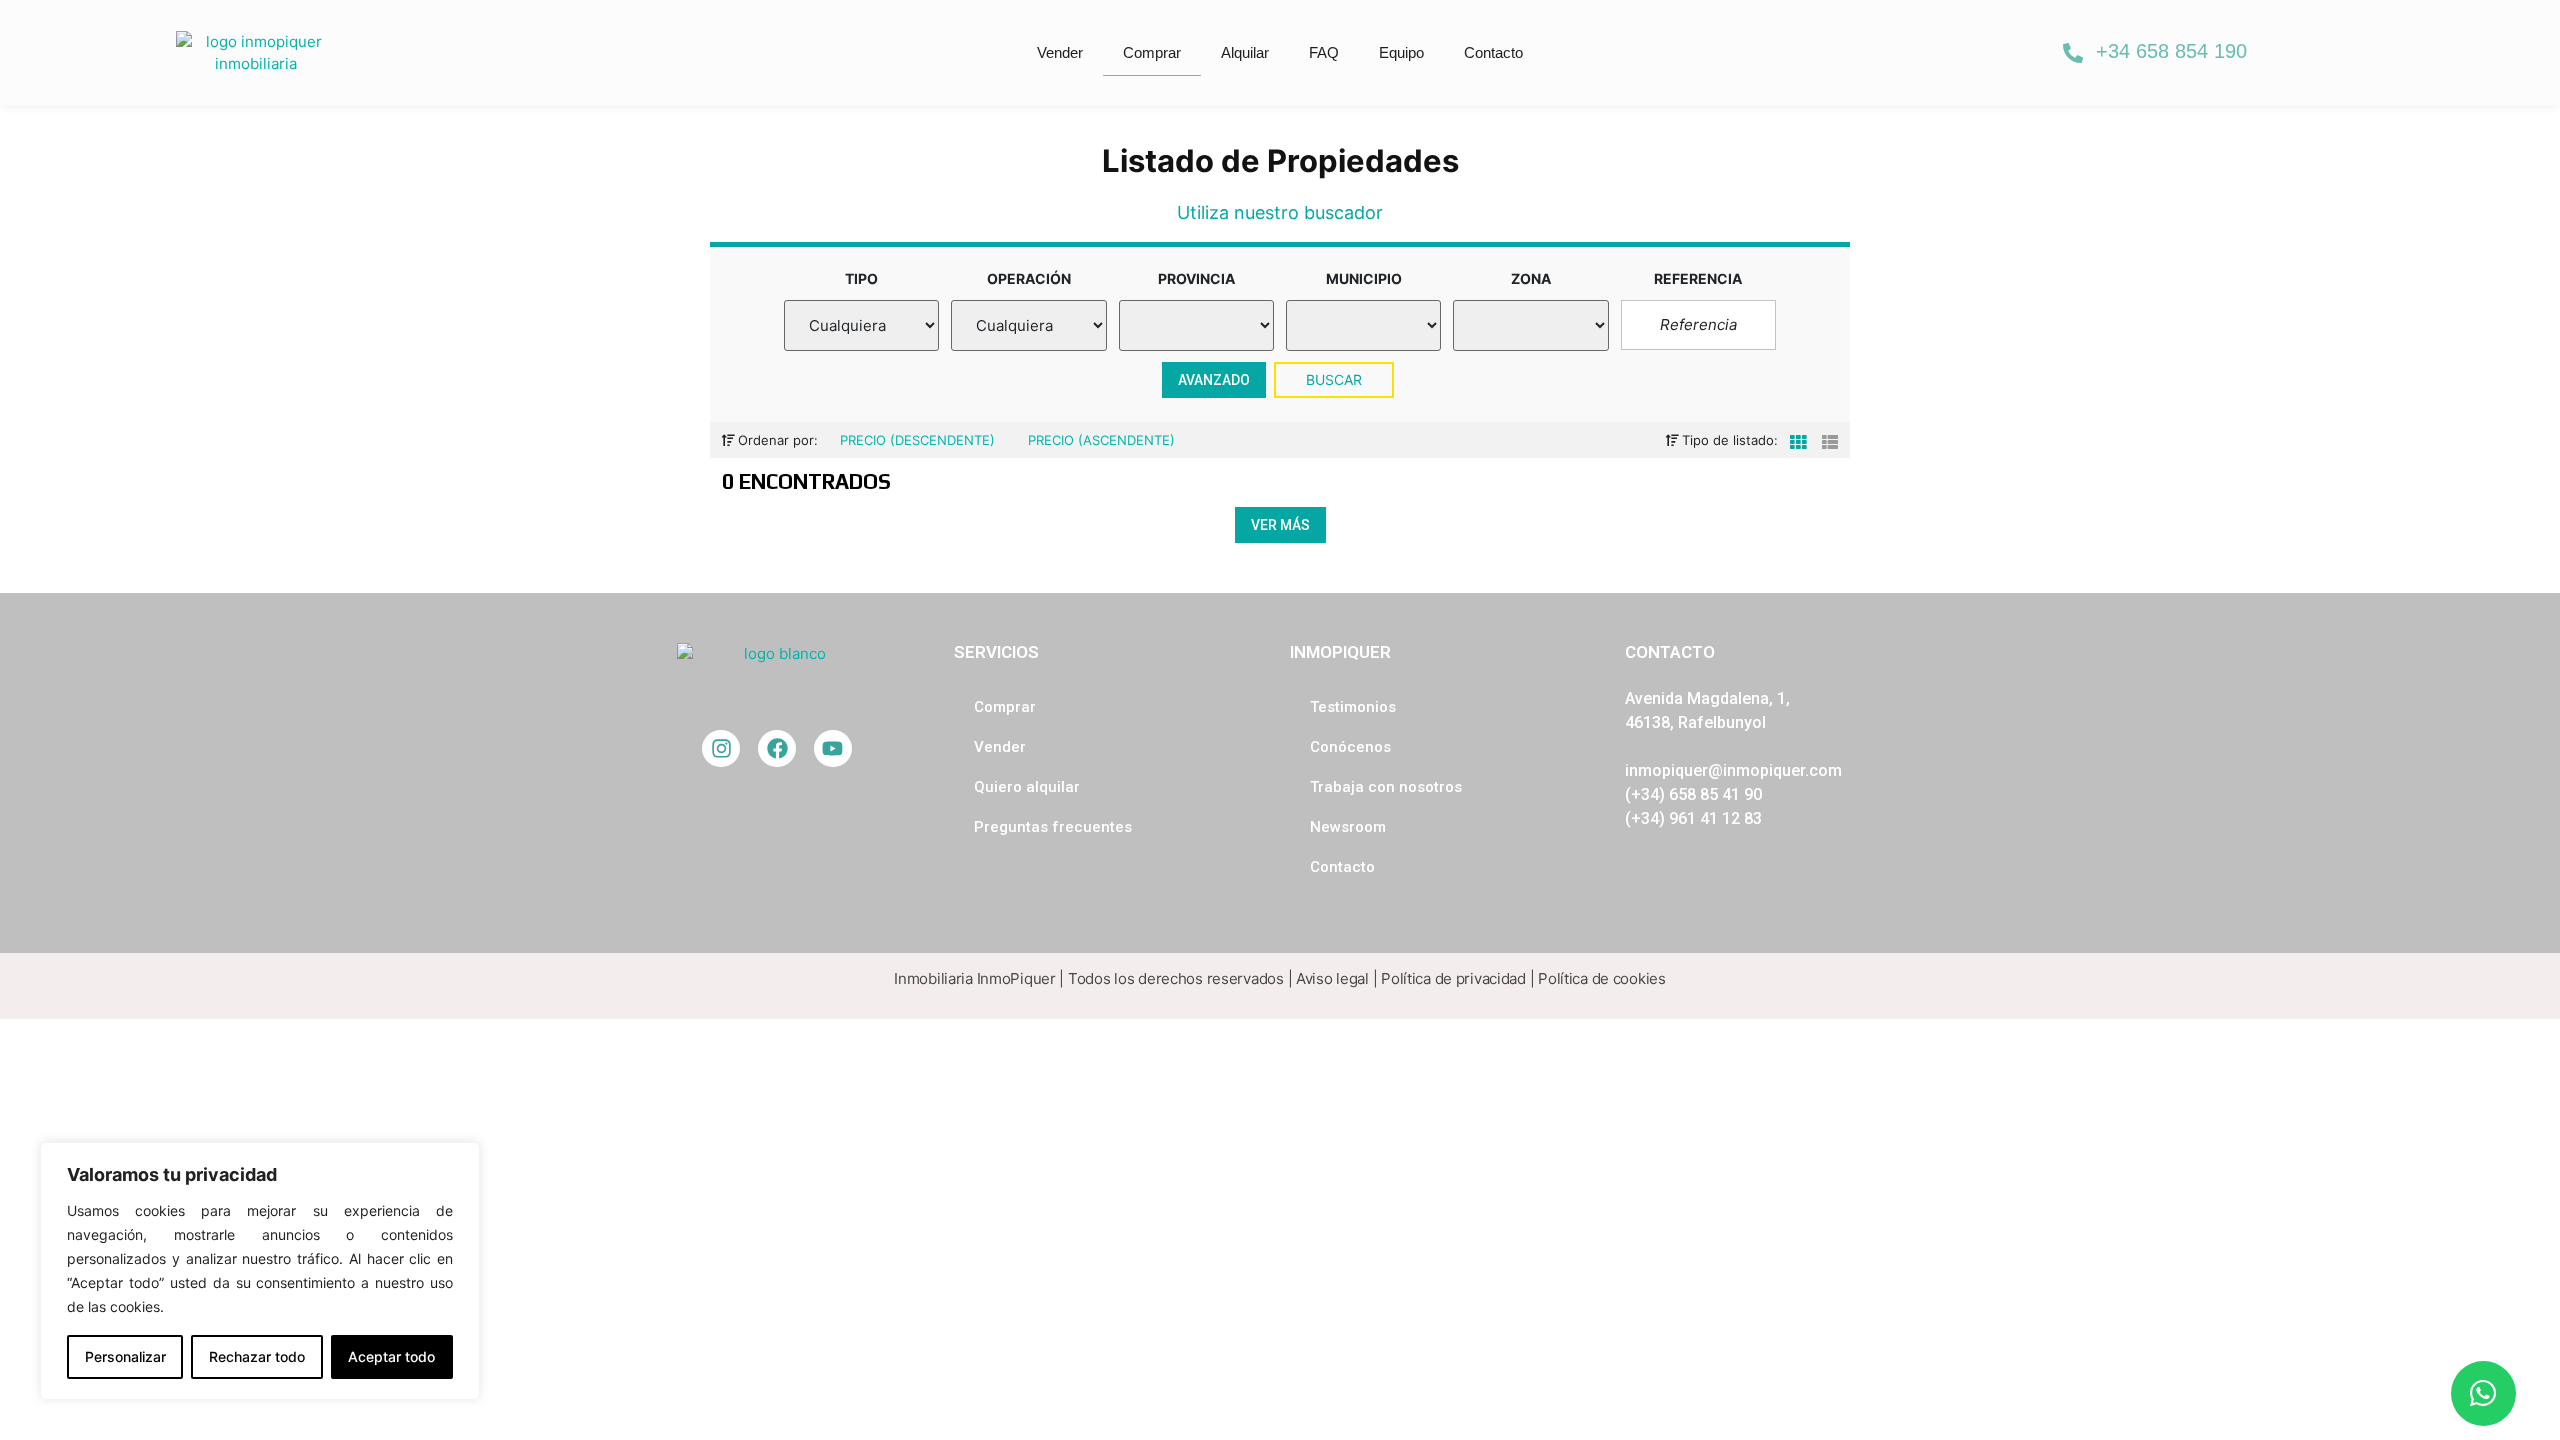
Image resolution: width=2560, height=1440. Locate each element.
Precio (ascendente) (1101, 440)
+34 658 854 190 (2171, 51)
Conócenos (1350, 747)
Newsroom (1348, 827)
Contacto (1493, 52)
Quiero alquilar (1027, 787)
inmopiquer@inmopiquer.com (1733, 770)
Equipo (1401, 52)
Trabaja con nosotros (1386, 787)
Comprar (1152, 52)
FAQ (1324, 52)
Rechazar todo (257, 1356)
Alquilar (1245, 52)
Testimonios (1353, 707)
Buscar (1334, 379)
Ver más (1280, 525)
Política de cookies (1602, 978)
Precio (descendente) (919, 440)
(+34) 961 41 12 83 (1693, 818)
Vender (1060, 52)
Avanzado (1214, 380)
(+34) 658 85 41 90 (1693, 794)
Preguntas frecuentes (1053, 827)
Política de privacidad (1453, 978)
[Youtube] (833, 749)
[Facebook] (777, 749)
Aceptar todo (391, 1356)
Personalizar (125, 1356)
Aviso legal (1332, 978)
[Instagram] (721, 749)
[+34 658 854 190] (2073, 53)
